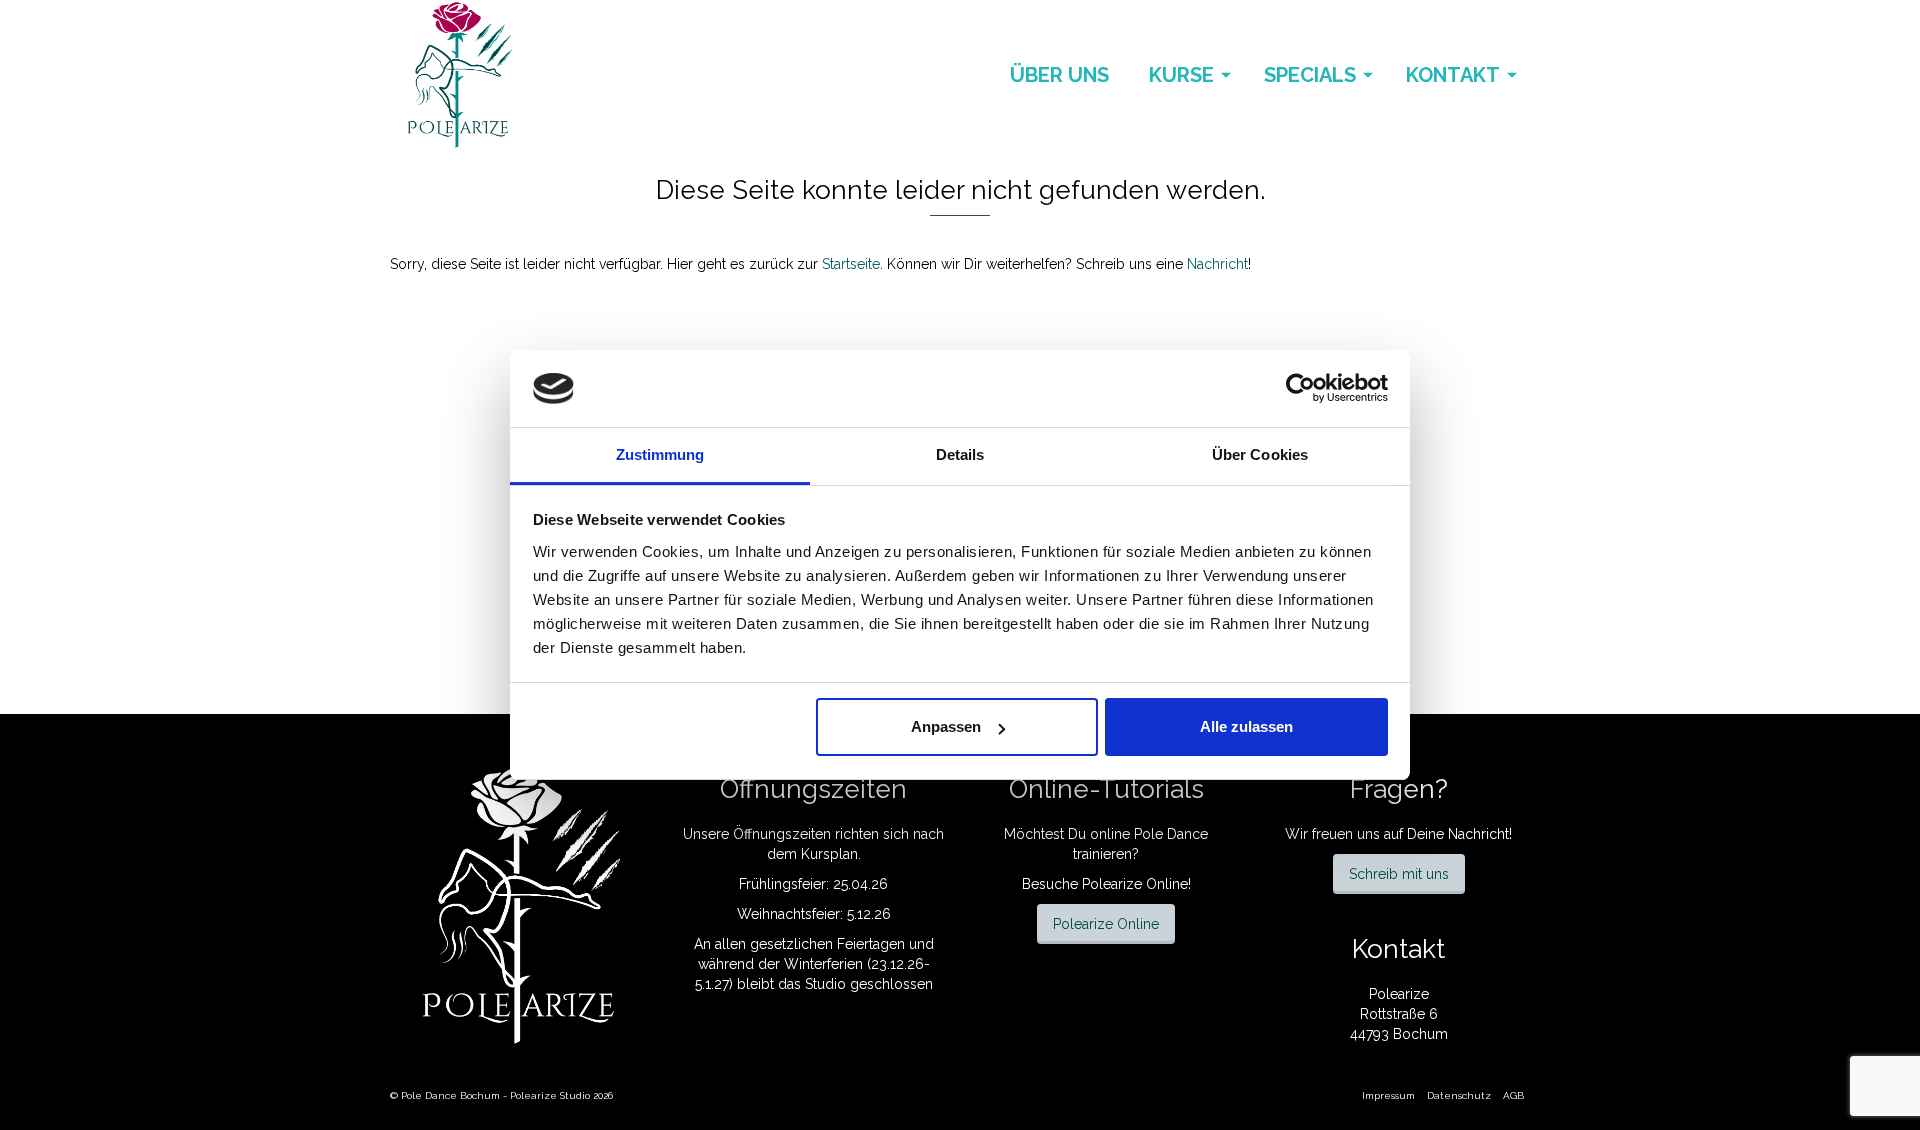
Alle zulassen (1246, 726)
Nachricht (1217, 264)
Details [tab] (960, 454)
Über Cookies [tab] (1260, 454)
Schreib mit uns (1399, 874)
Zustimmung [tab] (660, 454)
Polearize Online (1106, 924)
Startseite (851, 264)
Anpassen (946, 726)
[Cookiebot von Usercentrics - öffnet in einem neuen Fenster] (1300, 388)
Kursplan (829, 854)
